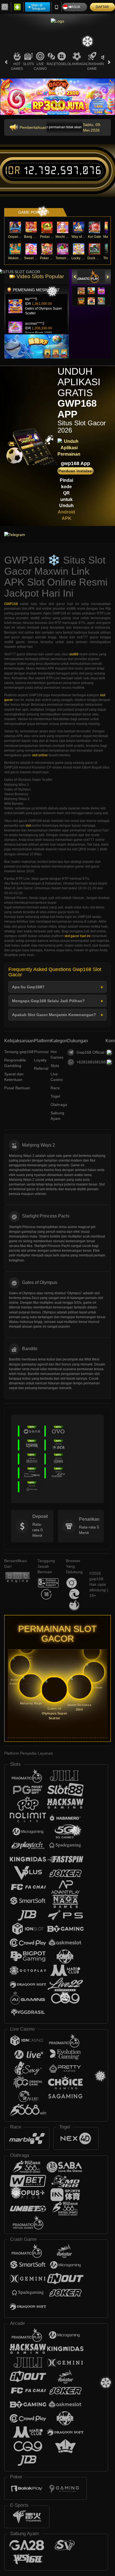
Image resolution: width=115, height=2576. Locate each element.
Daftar (102, 7)
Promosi (41, 1052)
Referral (41, 1068)
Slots (28, 64)
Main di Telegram (38, 7)
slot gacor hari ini (77, 936)
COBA (81, 285)
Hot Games (17, 66)
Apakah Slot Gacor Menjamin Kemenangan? (54, 1015)
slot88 (74, 654)
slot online (40, 755)
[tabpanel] (57, 96)
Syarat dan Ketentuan (14, 1077)
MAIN (15, 227)
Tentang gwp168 (19, 1052)
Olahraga (77, 64)
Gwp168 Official (90, 1052)
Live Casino (40, 66)
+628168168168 (91, 1062)
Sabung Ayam (57, 1116)
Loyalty (40, 1060)
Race (51, 64)
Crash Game (92, 66)
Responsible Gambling (15, 1063)
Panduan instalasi (76, 471)
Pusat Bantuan (17, 1088)
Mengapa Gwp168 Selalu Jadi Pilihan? (48, 1001)
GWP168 (11, 604)
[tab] (86, 277)
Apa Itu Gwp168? (28, 987)
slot (28, 826)
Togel (62, 64)
